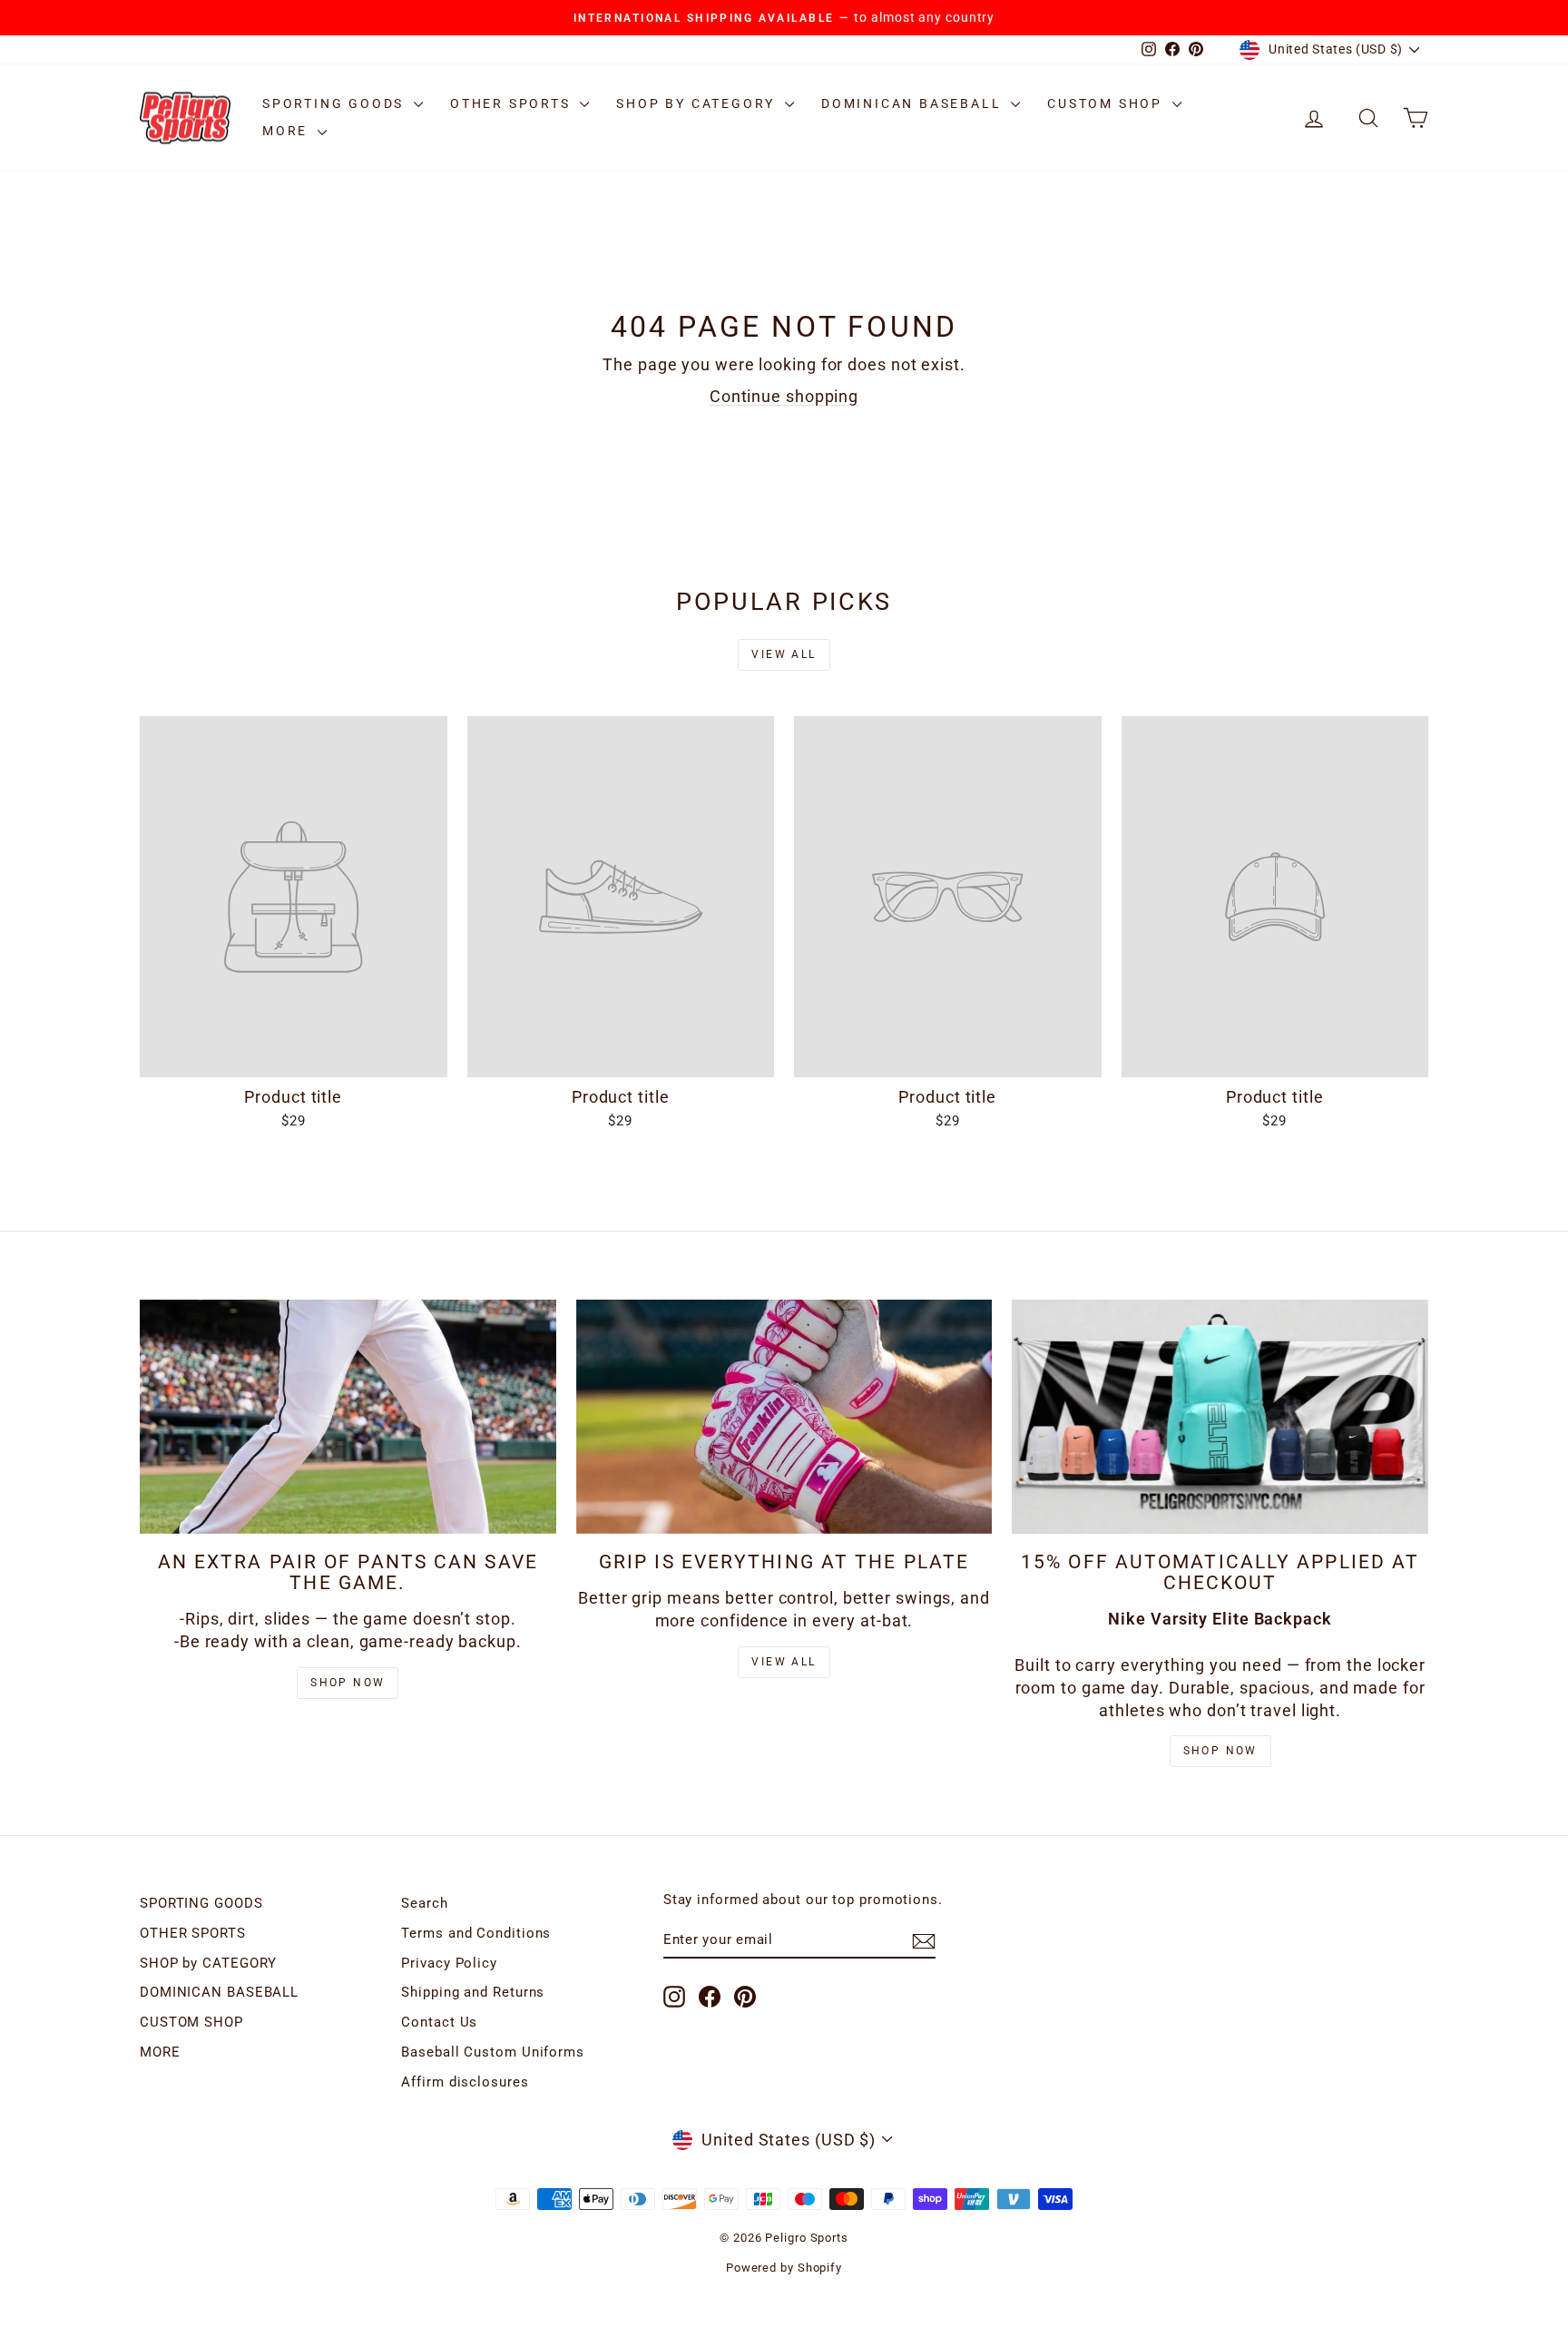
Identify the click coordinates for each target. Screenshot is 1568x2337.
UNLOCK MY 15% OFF (784, 1281)
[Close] (1034, 940)
